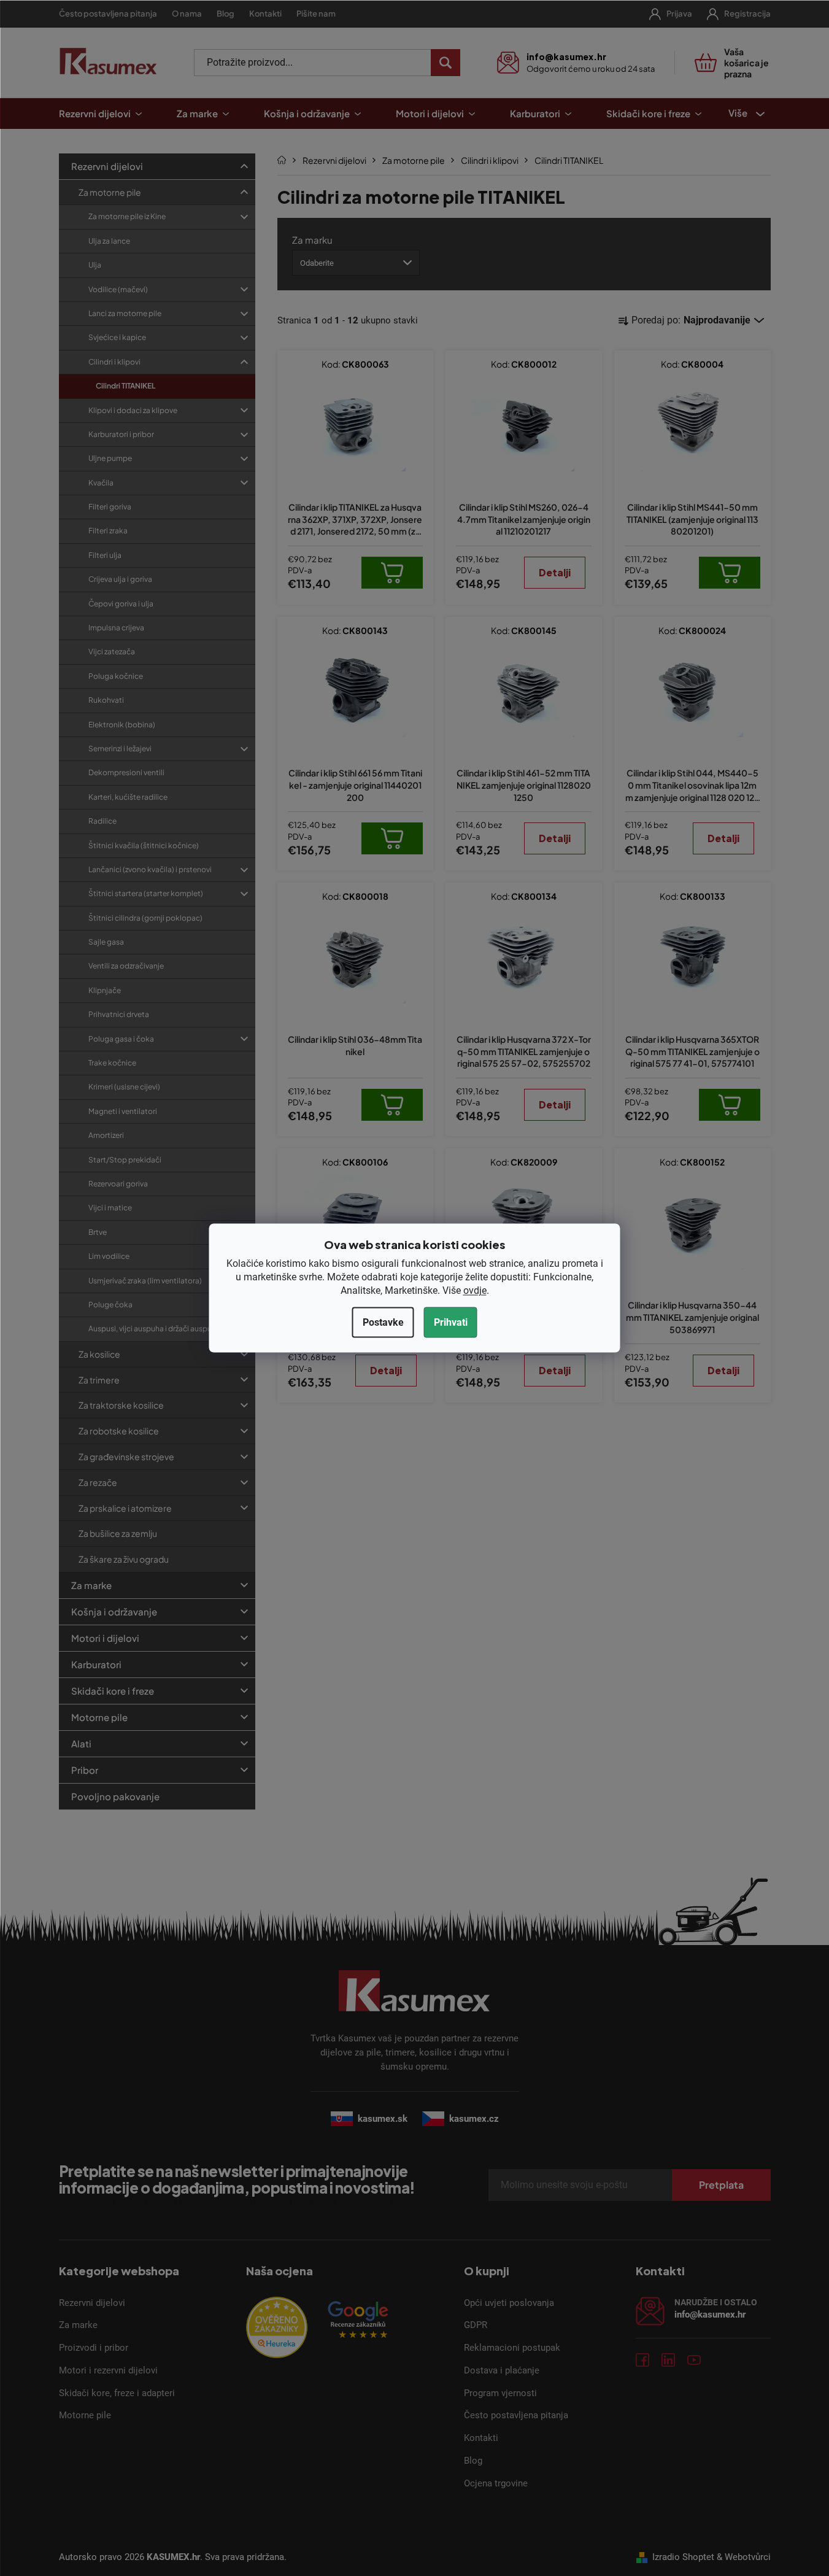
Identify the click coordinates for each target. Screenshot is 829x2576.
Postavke (383, 1322)
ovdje (475, 1290)
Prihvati (451, 1322)
